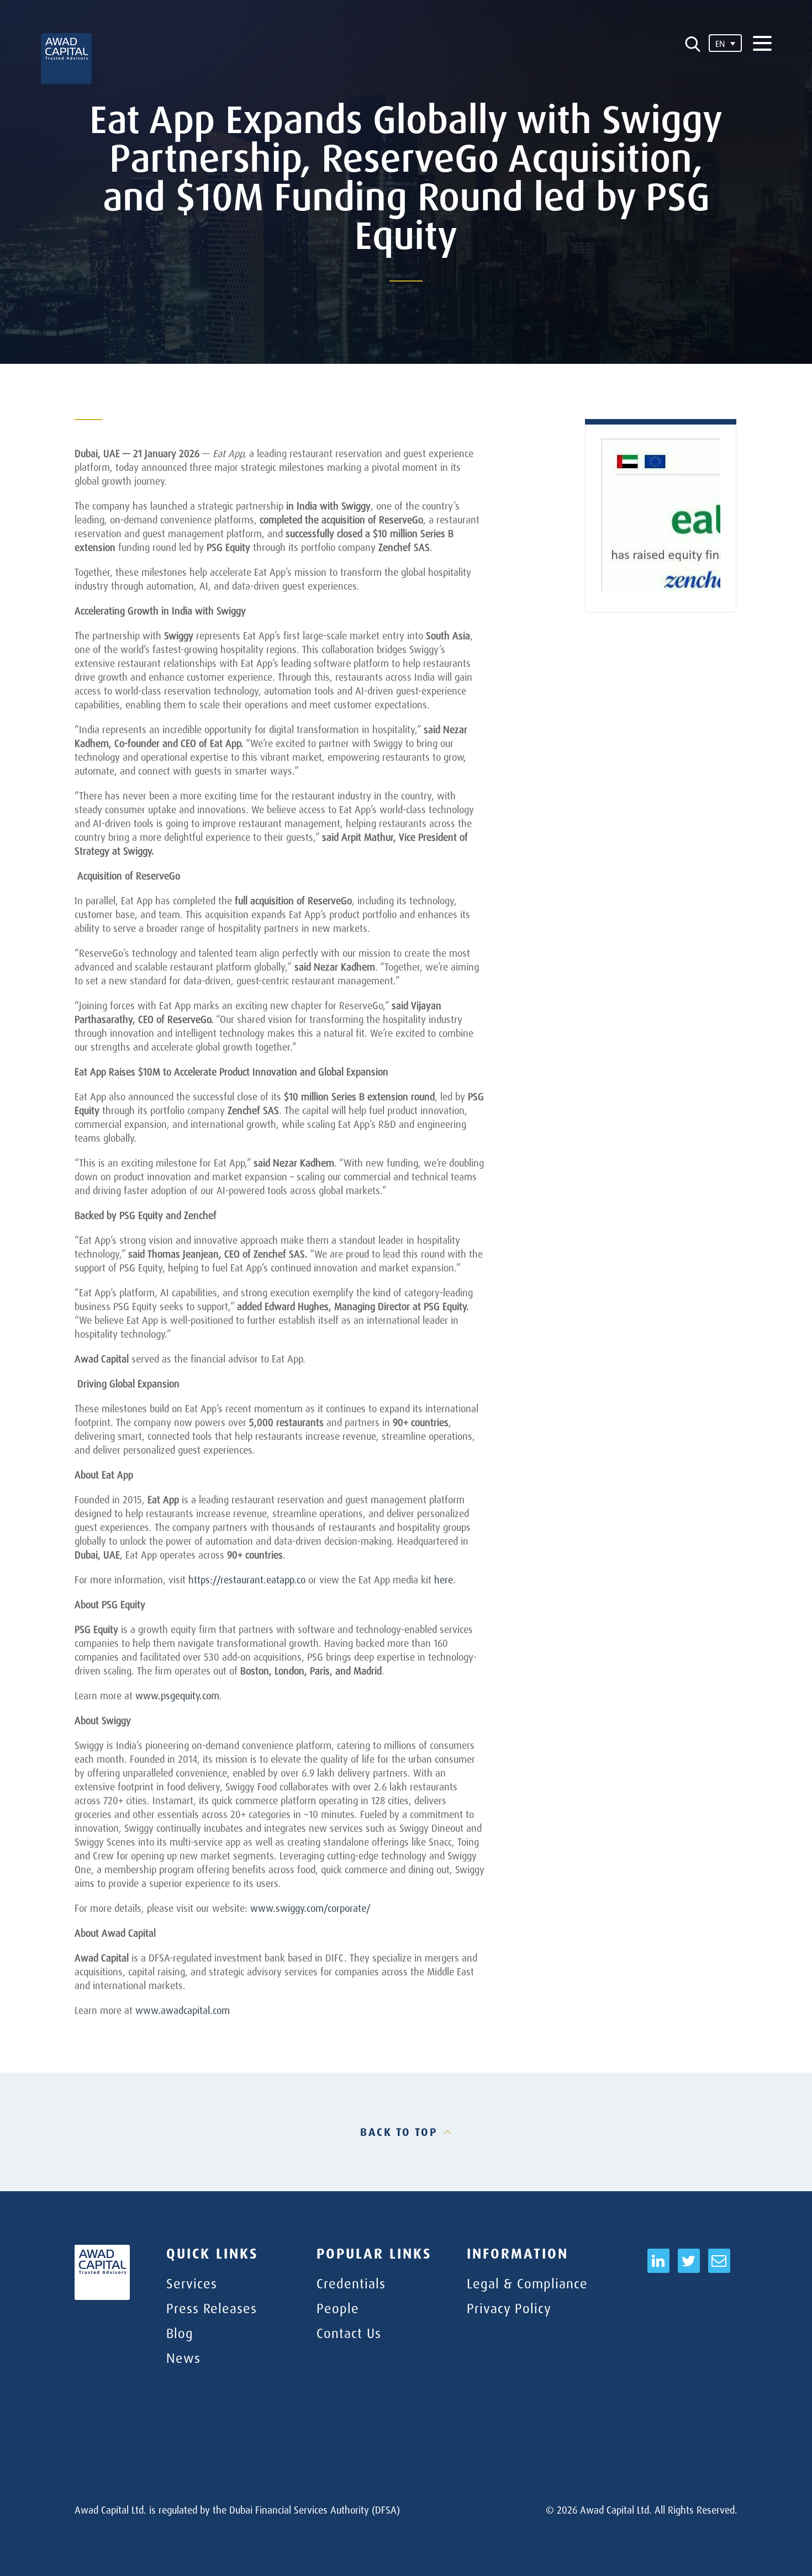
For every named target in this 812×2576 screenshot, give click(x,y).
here (444, 1579)
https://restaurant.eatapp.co (247, 1579)
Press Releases (212, 2308)
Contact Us (349, 2333)
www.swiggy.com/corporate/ (310, 1908)
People (338, 2308)
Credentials (351, 2283)
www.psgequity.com (177, 1695)
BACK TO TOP (399, 2132)
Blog (180, 2333)
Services (192, 2283)
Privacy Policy (509, 2308)
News (183, 2358)
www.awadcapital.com (183, 2010)
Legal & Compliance (527, 2283)
